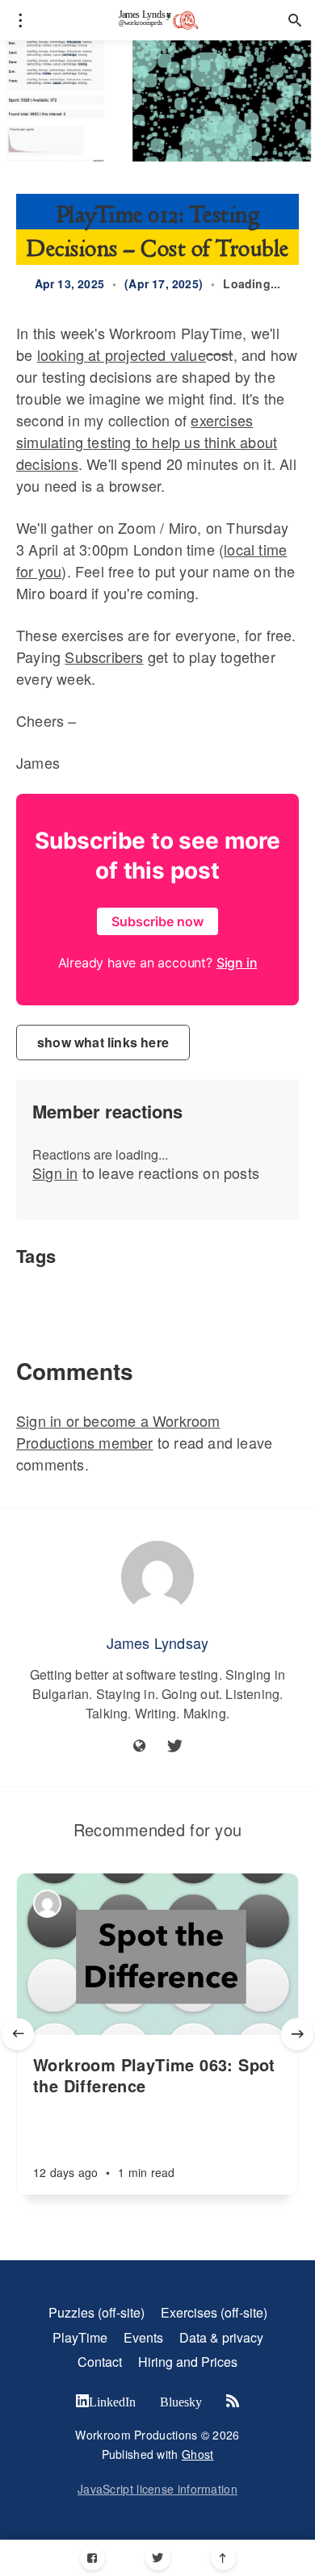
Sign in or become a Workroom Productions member (118, 1431)
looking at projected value (122, 355)
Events (143, 2337)
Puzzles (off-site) (97, 2312)
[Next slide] (297, 2034)
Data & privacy (221, 2337)
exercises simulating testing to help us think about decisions (147, 442)
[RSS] (233, 2402)
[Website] (140, 1746)
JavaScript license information (157, 2489)
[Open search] (295, 20)
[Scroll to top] (223, 2558)
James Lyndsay (158, 1643)
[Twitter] (158, 2558)
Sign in (55, 1173)
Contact (100, 2362)
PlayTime (80, 2337)
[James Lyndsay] (157, 1577)
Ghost (198, 2454)
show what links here (103, 1042)
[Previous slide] (18, 2034)
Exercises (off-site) (214, 2312)
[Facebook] (92, 2558)
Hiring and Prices (188, 2362)
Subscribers (104, 657)
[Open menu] (20, 20)
